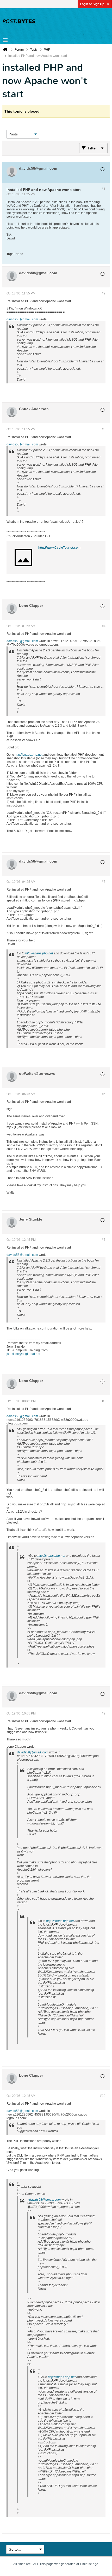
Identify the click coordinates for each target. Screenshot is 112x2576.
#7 (104, 1240)
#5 (104, 882)
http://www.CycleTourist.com (59, 548)
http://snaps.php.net (29, 755)
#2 (104, 293)
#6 (104, 1094)
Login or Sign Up (92, 4)
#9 (104, 1713)
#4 (104, 626)
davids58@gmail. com (22, 319)
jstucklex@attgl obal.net (23, 1354)
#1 (104, 189)
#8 (104, 1401)
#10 (103, 2096)
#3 (104, 429)
